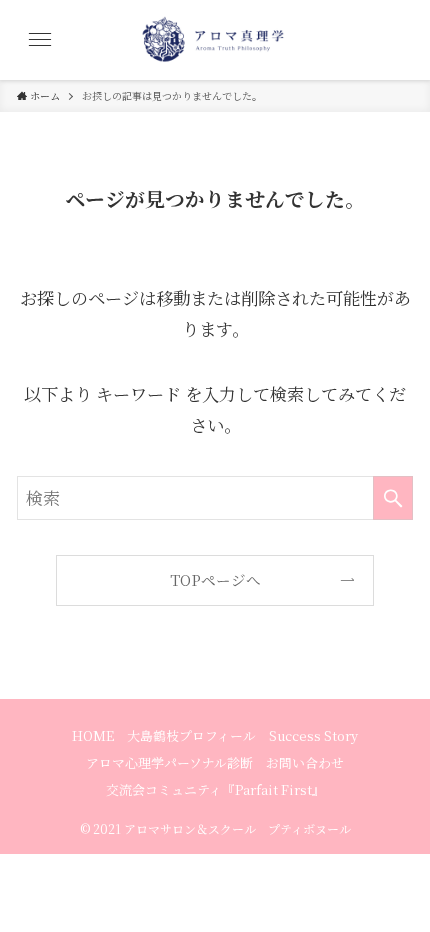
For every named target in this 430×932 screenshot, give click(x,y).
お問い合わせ (305, 762)
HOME (93, 735)
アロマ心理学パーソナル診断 (169, 762)
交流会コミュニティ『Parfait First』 (215, 789)
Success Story (313, 735)
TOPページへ (215, 579)
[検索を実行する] (393, 498)
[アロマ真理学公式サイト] (215, 40)
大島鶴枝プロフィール (191, 735)
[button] (40, 40)
